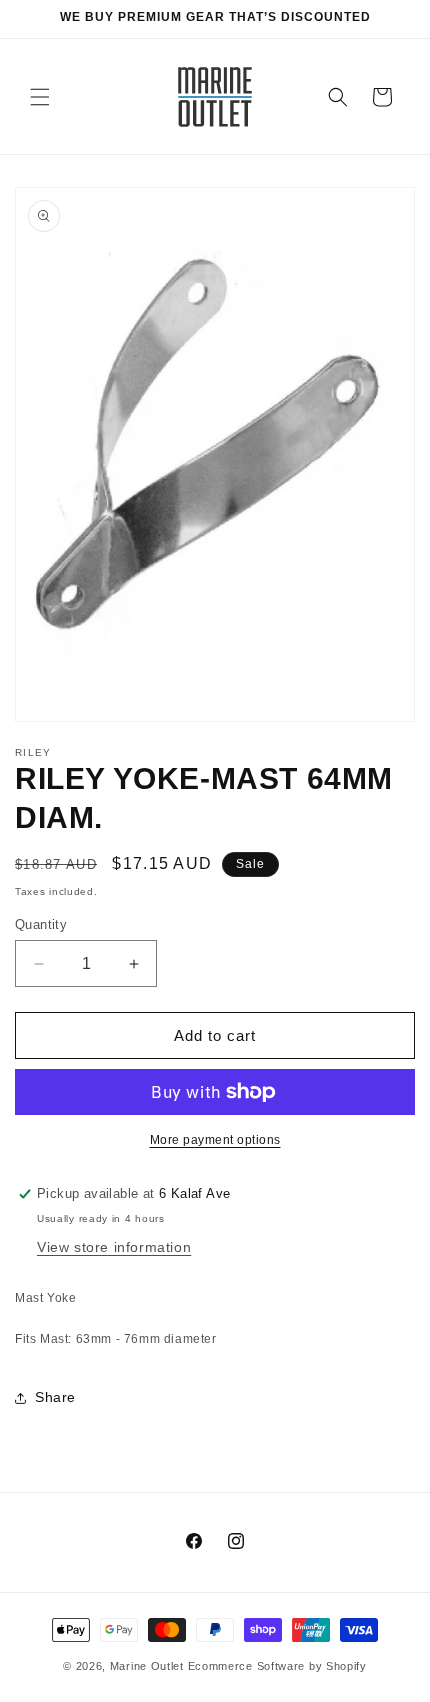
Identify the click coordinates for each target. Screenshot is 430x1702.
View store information (114, 1247)
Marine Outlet (147, 1666)
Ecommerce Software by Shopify (277, 1666)
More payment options (215, 1140)
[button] (40, 97)
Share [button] (55, 1397)
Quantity (41, 924)
